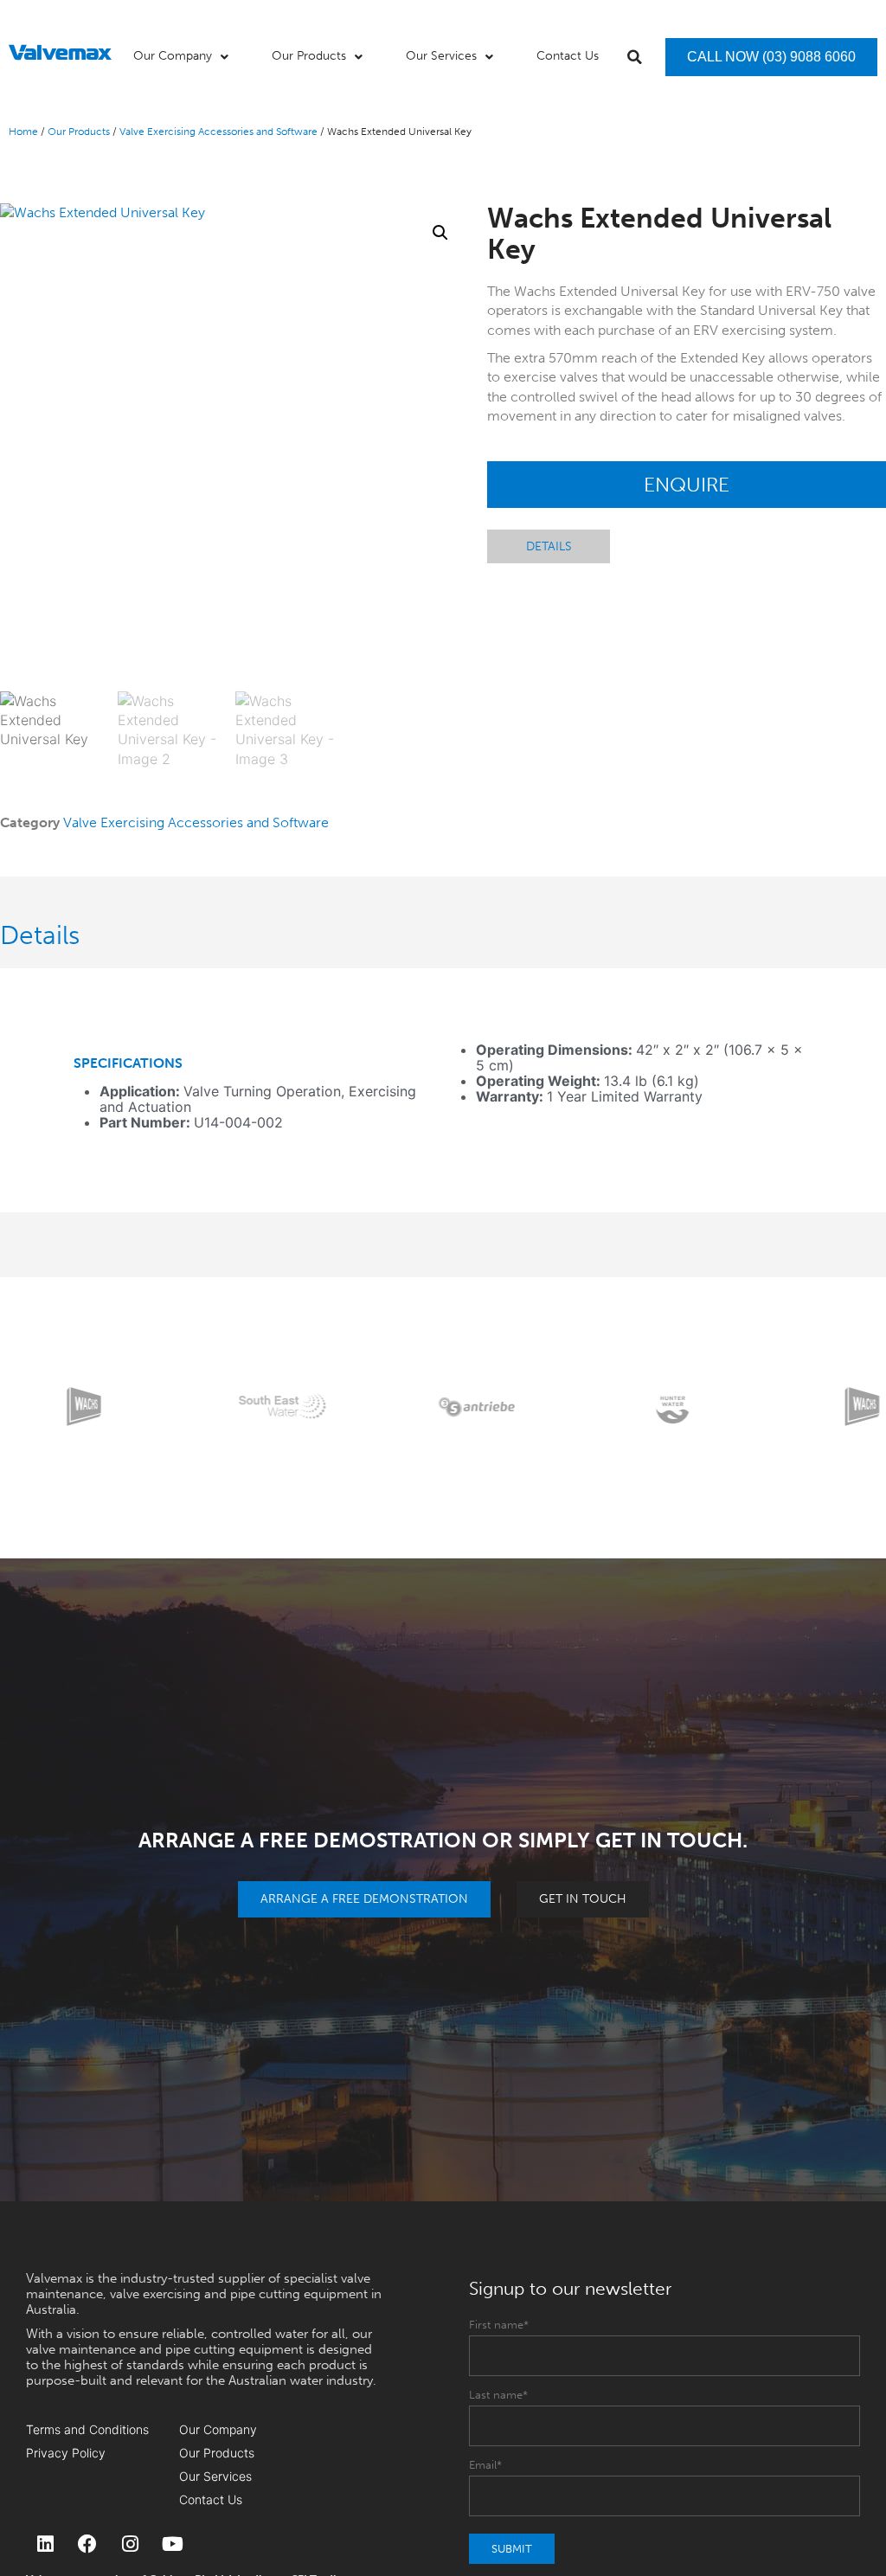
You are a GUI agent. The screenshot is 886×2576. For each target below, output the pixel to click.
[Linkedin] (45, 2544)
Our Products (79, 132)
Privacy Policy (66, 2453)
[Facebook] (87, 2544)
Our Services (215, 2476)
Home (23, 132)
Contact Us (211, 2499)
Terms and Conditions (87, 2429)
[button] (635, 57)
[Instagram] (130, 2544)
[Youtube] (172, 2544)
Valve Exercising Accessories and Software (218, 132)
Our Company (218, 2429)
